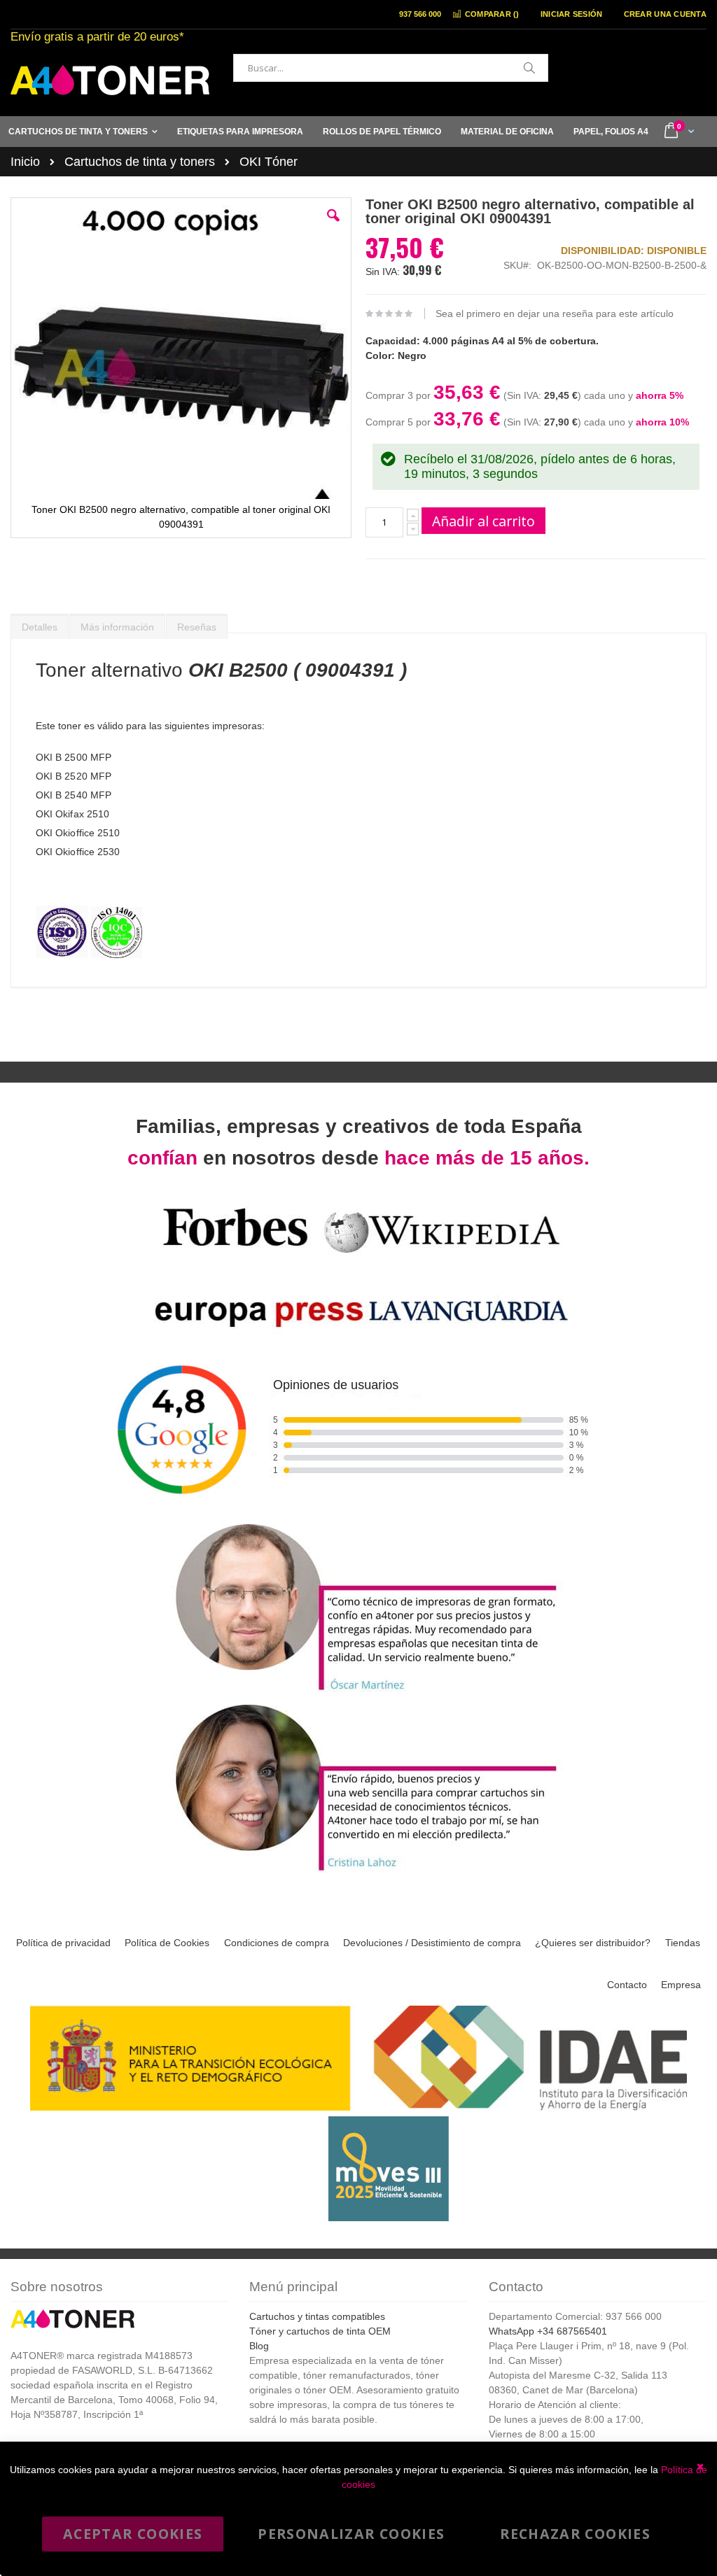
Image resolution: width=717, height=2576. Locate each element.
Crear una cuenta (665, 14)
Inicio (25, 162)
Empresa (681, 1985)
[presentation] (40, 624)
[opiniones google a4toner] (358, 1512)
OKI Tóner (269, 162)
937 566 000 (420, 14)
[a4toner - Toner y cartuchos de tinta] (110, 80)
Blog (259, 2346)
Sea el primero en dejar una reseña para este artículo (555, 314)
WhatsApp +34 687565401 (548, 2331)
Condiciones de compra (277, 1943)
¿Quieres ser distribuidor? (593, 1943)
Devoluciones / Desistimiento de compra (432, 1943)
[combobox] (391, 68)
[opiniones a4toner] (358, 1692)
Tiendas (683, 1943)
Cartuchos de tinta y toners (140, 162)
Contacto (627, 1985)
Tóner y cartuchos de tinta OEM (320, 2331)
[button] (333, 226)
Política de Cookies (167, 1943)
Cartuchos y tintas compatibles (317, 2316)
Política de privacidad (63, 1943)
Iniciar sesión (572, 14)
